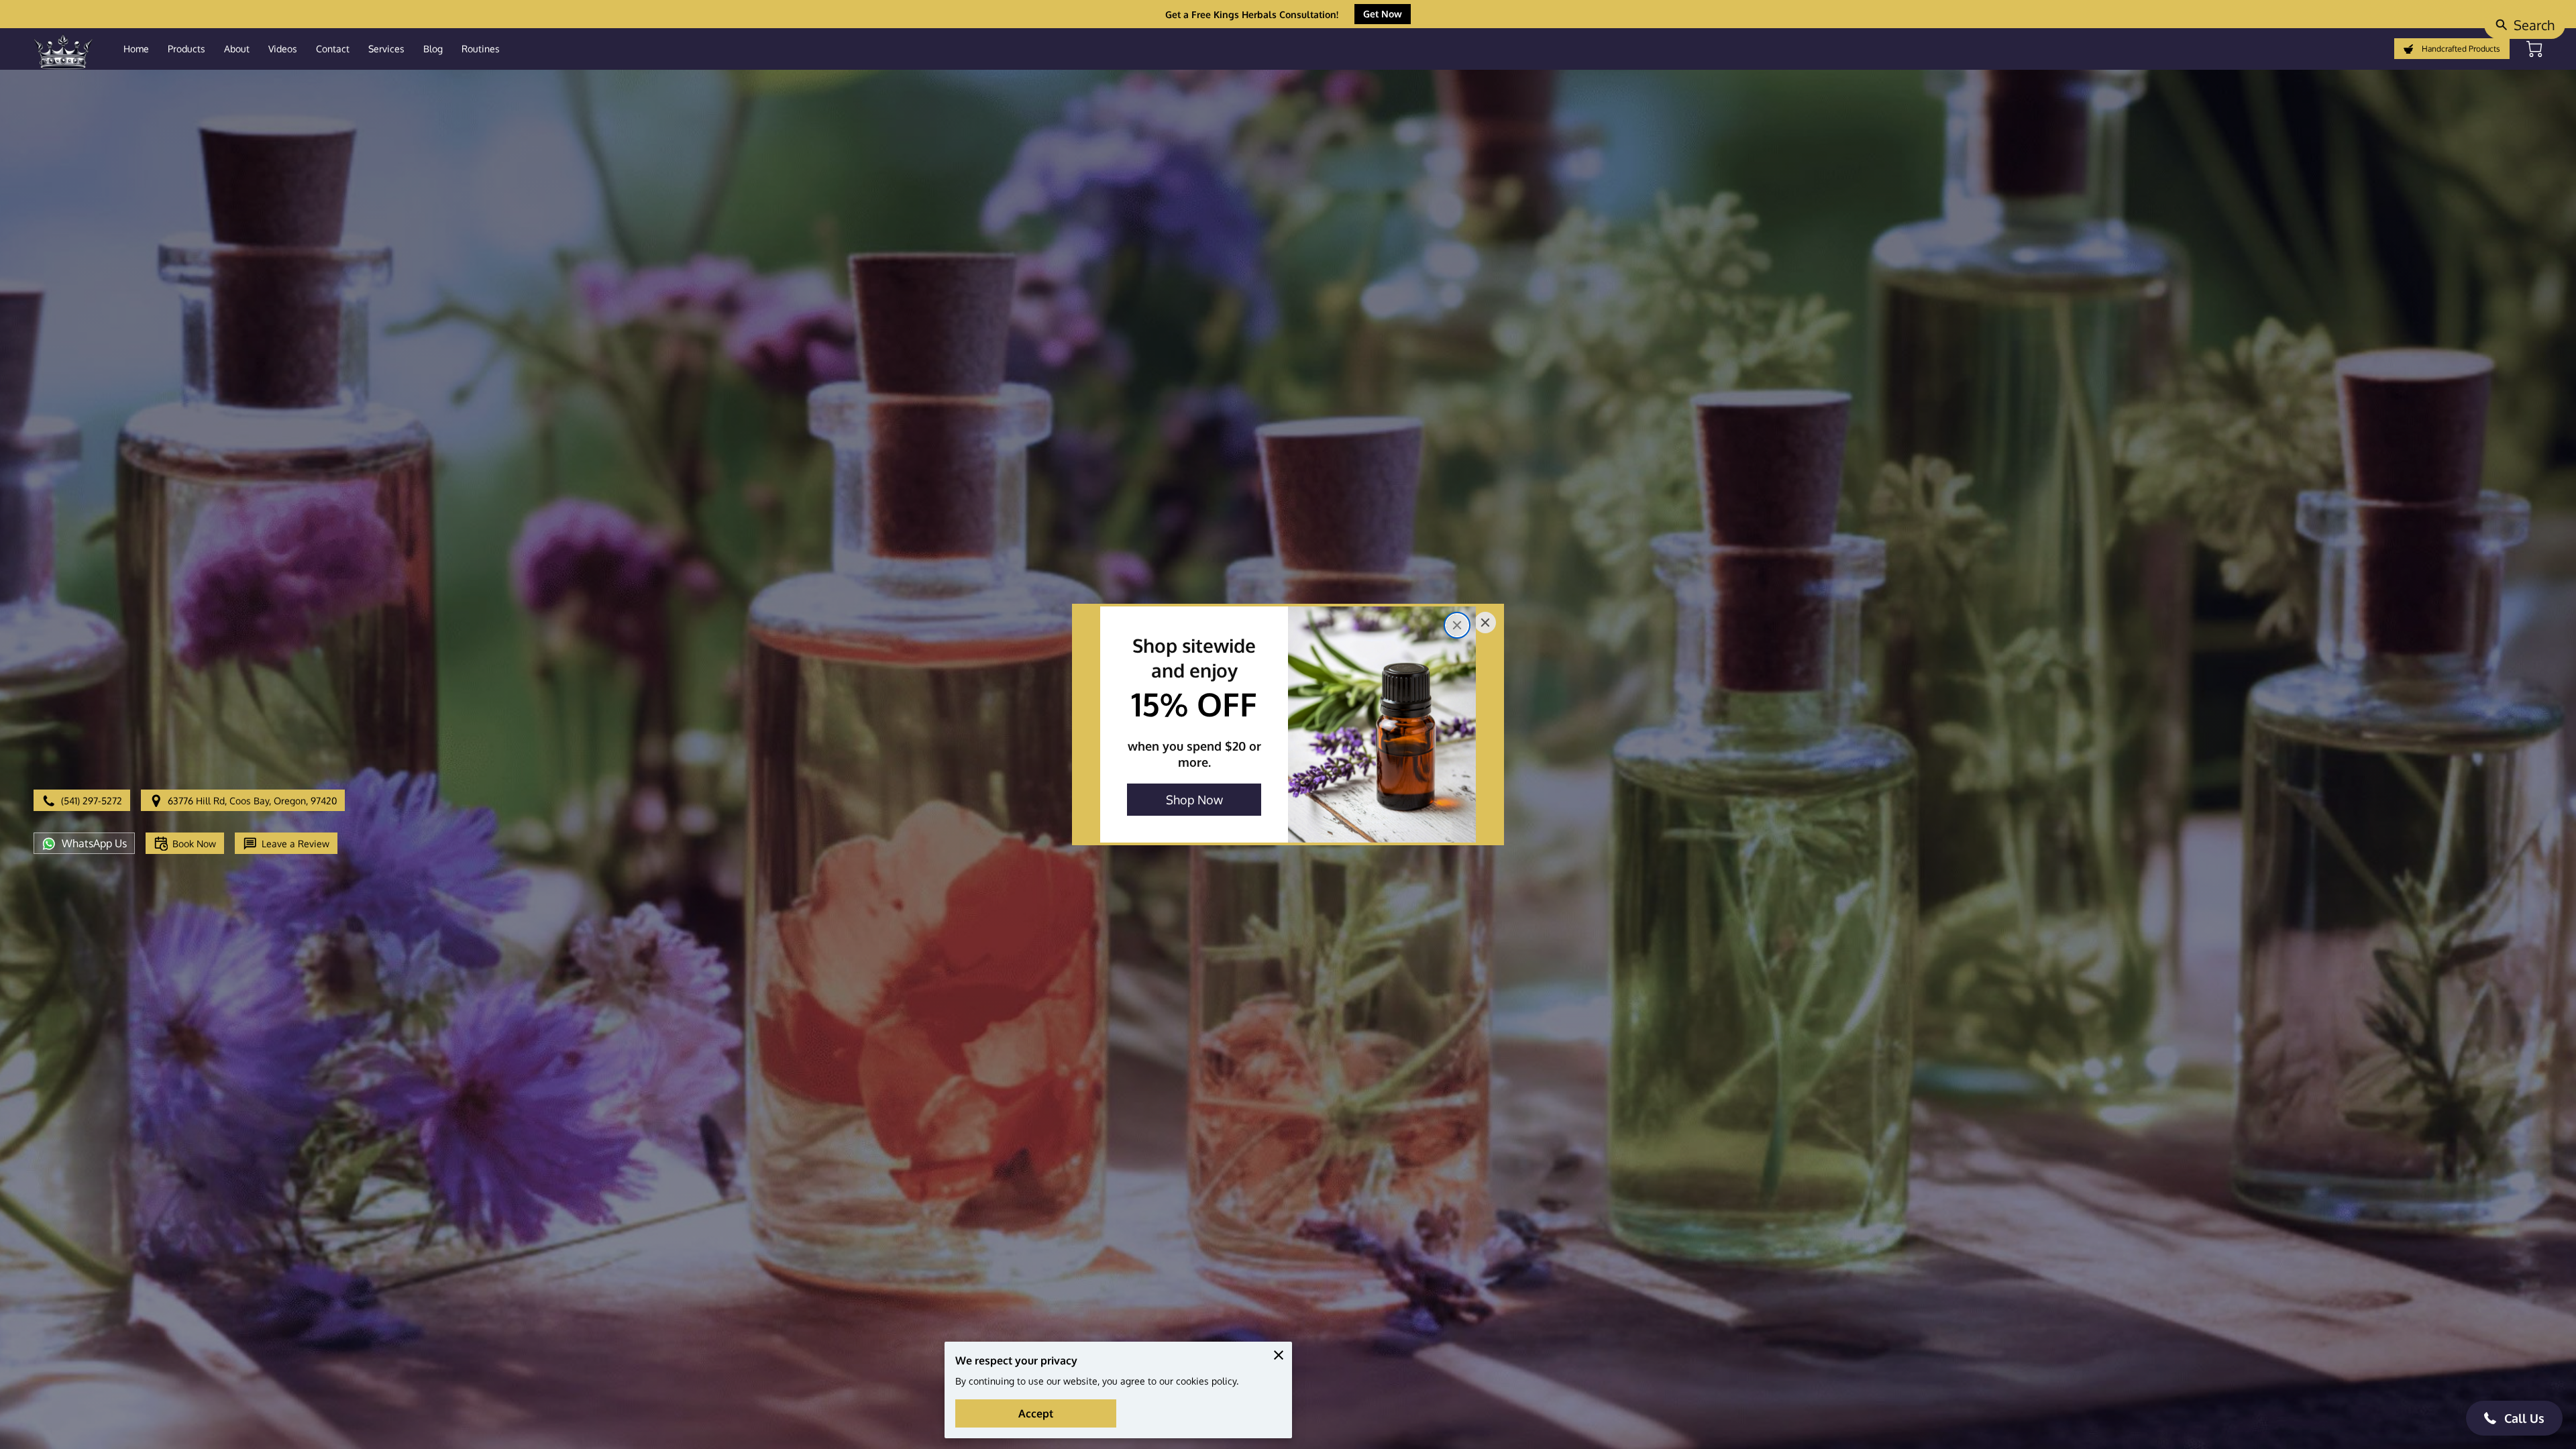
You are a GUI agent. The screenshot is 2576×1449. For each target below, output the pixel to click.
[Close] (1457, 625)
